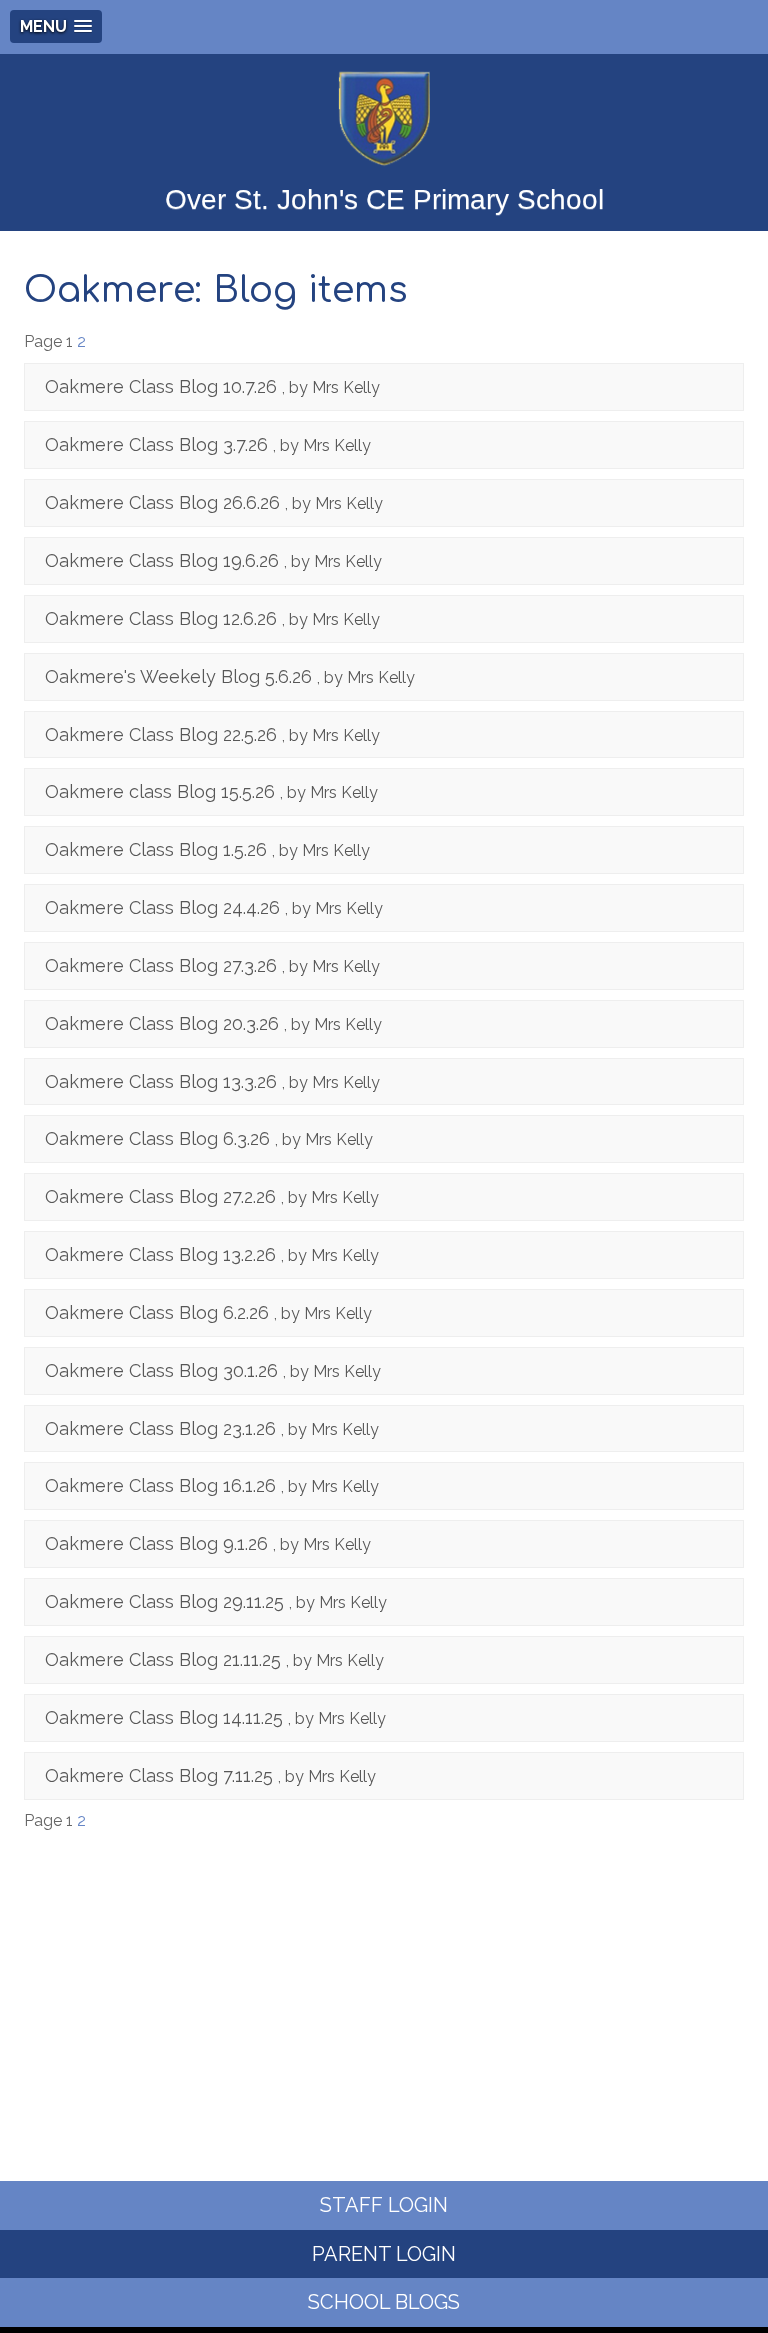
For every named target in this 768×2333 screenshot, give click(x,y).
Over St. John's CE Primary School (384, 199)
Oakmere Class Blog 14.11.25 (164, 1717)
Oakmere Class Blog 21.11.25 (163, 1659)
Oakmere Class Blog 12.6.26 (161, 618)
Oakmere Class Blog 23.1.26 (160, 1428)
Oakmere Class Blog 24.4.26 (162, 907)
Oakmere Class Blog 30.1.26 (161, 1370)
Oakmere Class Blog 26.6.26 (162, 502)
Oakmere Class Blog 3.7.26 (156, 444)
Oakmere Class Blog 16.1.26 (160, 1485)
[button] (56, 26)
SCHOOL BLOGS (384, 2302)
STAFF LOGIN (384, 2205)
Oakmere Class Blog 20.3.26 (162, 1023)
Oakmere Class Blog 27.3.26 (161, 965)
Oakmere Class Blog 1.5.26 (156, 849)
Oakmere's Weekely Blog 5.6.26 (178, 676)
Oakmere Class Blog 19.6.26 (162, 560)
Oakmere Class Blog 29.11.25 (164, 1601)
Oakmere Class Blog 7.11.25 (159, 1775)
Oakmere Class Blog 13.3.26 (161, 1081)
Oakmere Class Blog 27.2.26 (160, 1196)
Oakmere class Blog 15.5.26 (160, 791)
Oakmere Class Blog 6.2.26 (157, 1312)
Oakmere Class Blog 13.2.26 (160, 1254)
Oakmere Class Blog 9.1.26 (156, 1543)
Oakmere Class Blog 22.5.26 (161, 734)
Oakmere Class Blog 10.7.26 (161, 386)
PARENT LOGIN (384, 2254)
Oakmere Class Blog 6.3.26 (157, 1138)
